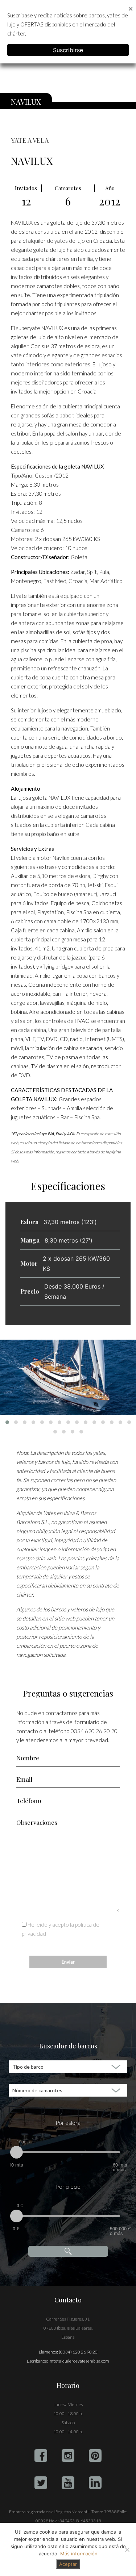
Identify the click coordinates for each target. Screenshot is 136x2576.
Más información (79, 2554)
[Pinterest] (95, 2456)
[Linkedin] (95, 2483)
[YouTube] (68, 2483)
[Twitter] (41, 2483)
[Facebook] (41, 2456)
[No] (127, 2550)
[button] (7, 1422)
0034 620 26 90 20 (94, 1731)
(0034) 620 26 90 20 (78, 2352)
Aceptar (68, 2564)
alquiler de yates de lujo (56, 241)
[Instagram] (68, 2456)
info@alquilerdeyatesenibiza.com (79, 2361)
